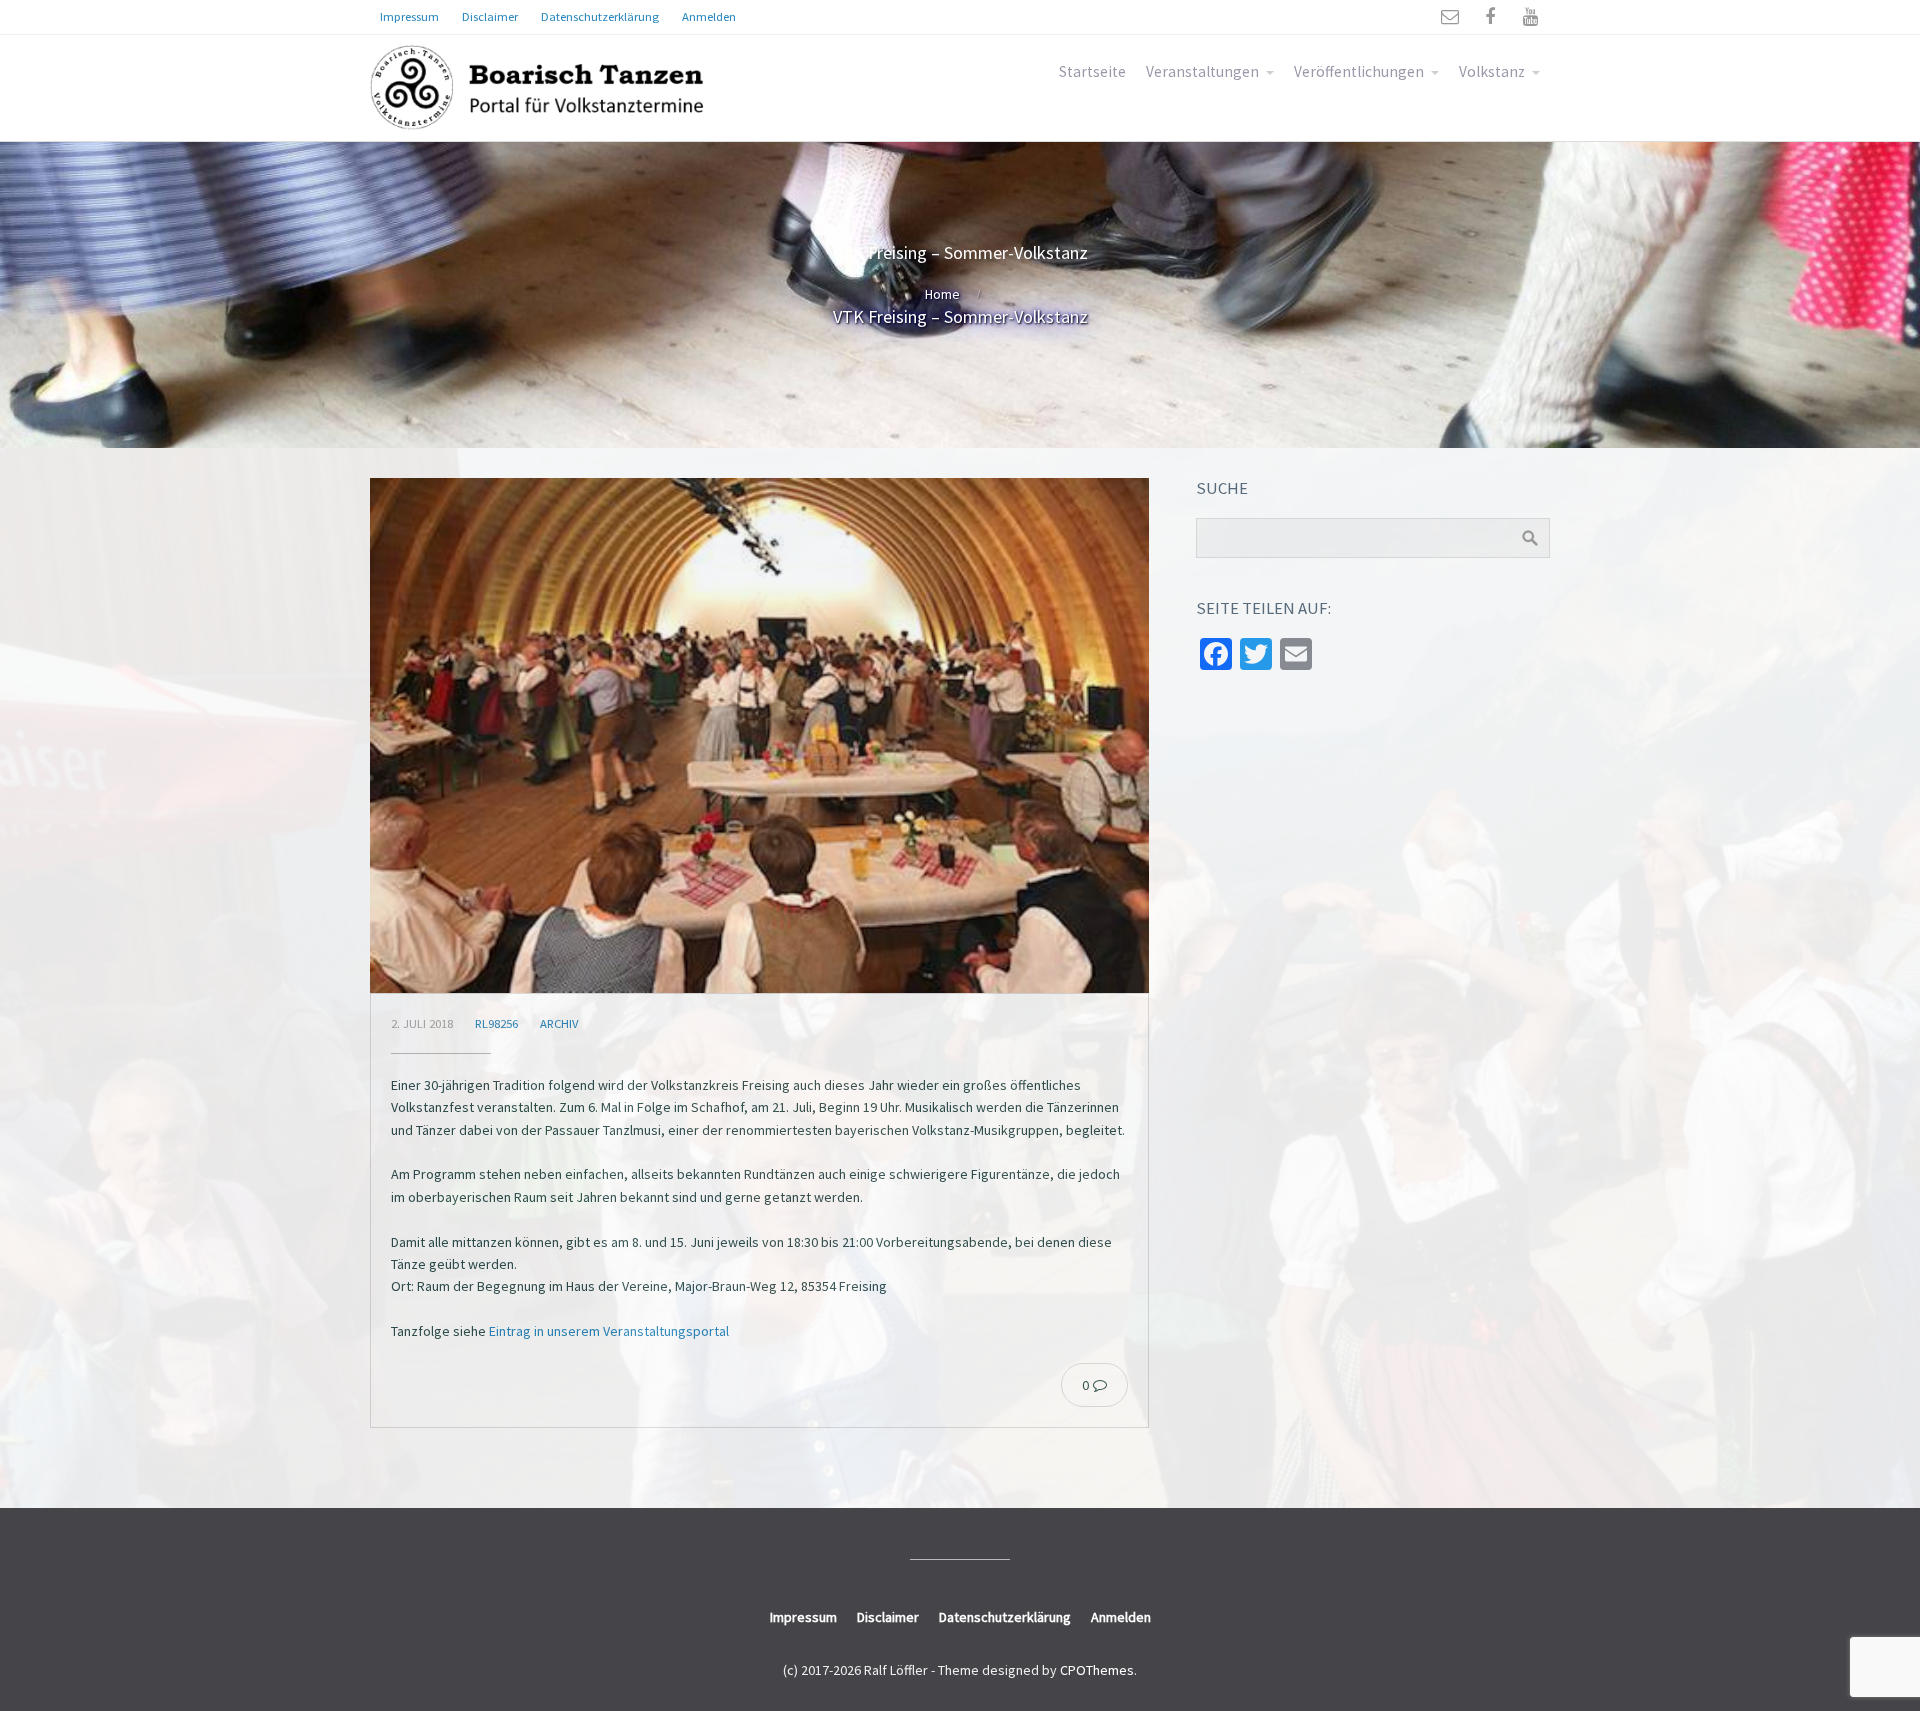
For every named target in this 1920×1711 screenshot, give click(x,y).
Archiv (559, 1023)
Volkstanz (1492, 71)
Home (942, 294)
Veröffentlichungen (1359, 71)
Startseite (1092, 71)
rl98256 (496, 1023)
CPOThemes (1097, 1670)
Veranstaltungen (1202, 71)
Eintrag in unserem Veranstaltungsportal (609, 1331)
